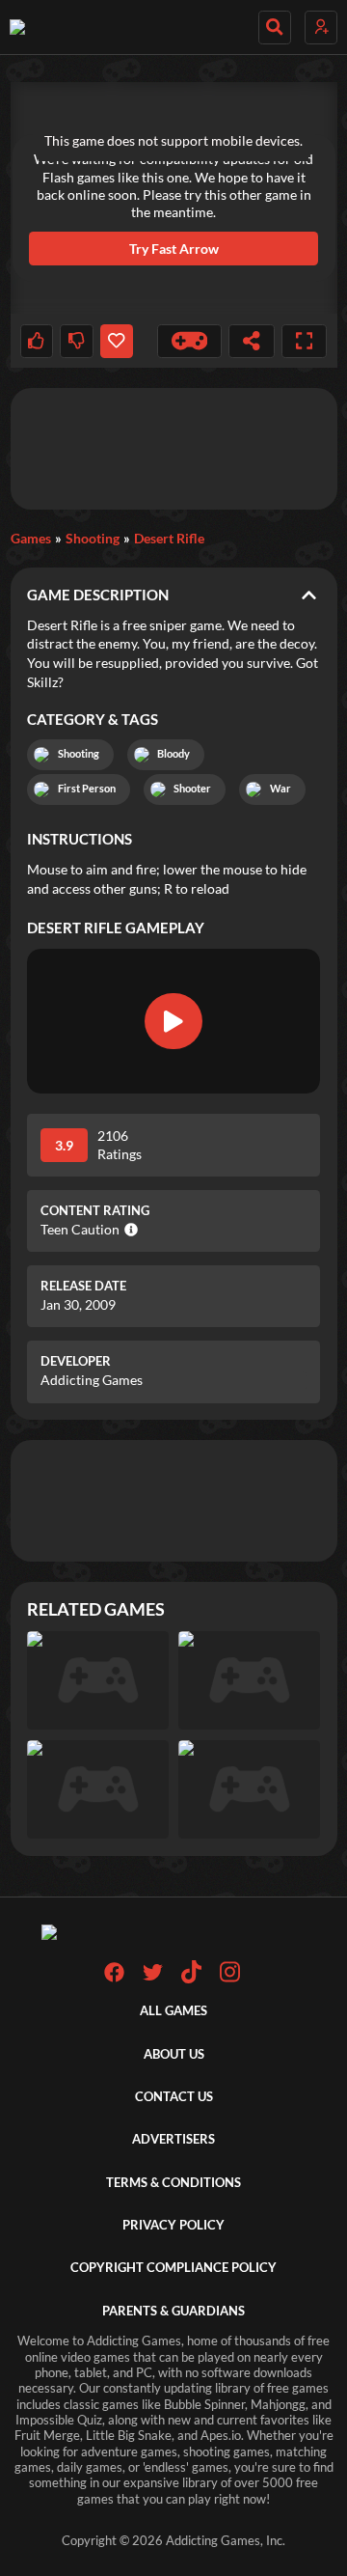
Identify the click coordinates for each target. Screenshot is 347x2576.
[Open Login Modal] (321, 28)
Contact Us (174, 2097)
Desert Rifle (169, 538)
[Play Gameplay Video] (173, 1021)
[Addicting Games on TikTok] (191, 1979)
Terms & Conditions (173, 2183)
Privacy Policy (173, 2225)
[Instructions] (190, 341)
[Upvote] (37, 341)
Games (31, 538)
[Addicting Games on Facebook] (114, 1978)
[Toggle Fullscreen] (305, 341)
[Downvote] (76, 341)
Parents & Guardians (173, 2311)
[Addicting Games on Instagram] (230, 1979)
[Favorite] (117, 341)
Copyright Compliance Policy (173, 2268)
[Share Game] (252, 341)
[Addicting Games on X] (153, 1978)
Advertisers (173, 2139)
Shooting (93, 538)
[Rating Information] (129, 1230)
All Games (173, 2011)
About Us (174, 2054)
